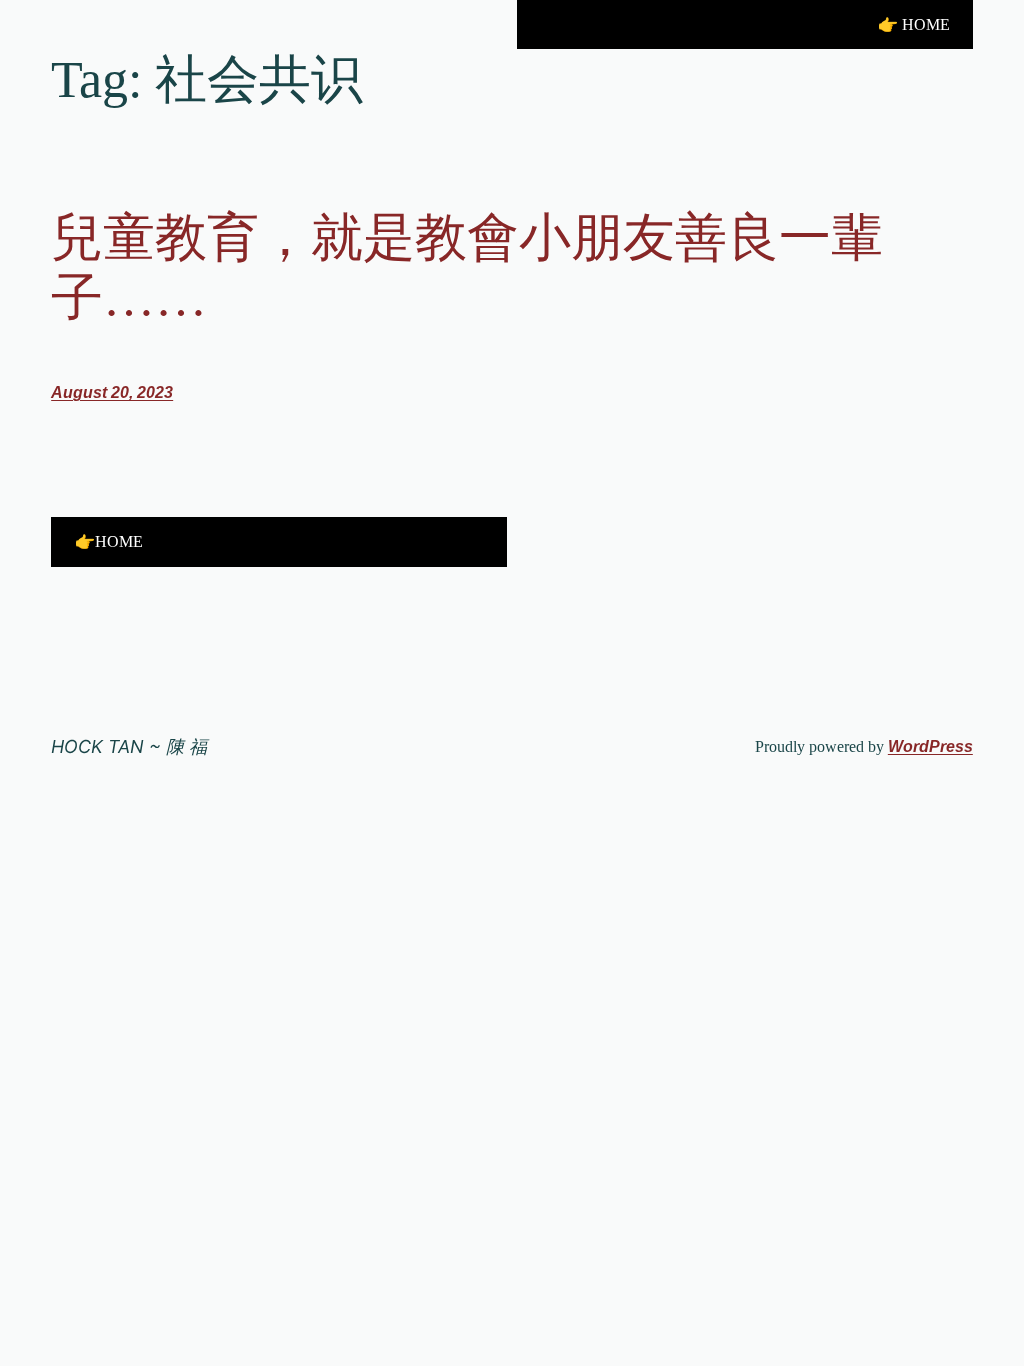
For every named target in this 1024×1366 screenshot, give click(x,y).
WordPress (930, 746)
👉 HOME (914, 24)
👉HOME (109, 541)
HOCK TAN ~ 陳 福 (129, 746)
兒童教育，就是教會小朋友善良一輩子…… (467, 267)
